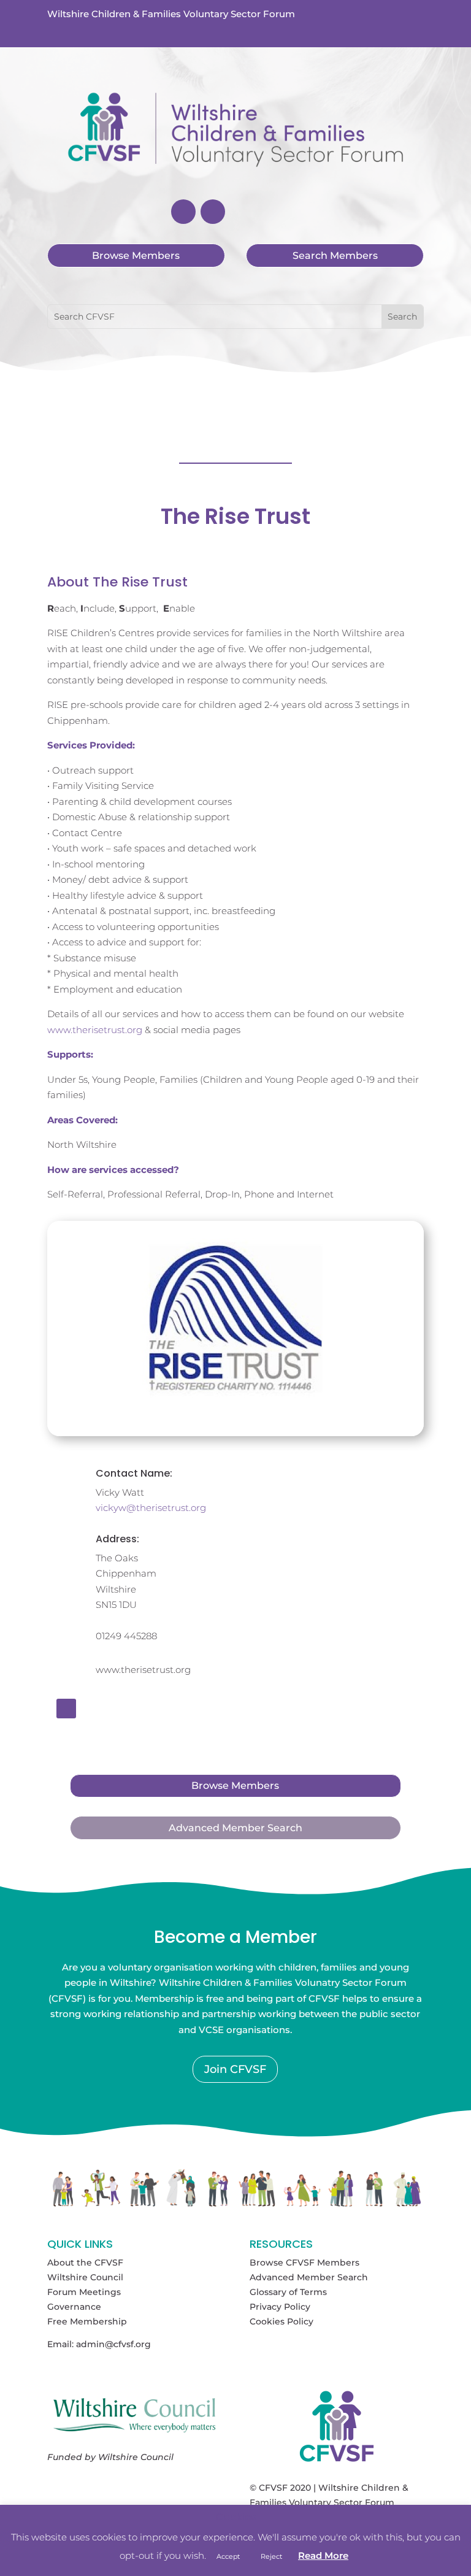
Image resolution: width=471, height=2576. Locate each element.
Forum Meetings (84, 2292)
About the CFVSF (85, 2263)
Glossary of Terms (288, 2292)
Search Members (335, 256)
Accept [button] (228, 2556)
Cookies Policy (281, 2321)
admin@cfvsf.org (113, 2344)
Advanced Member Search (235, 1828)
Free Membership (87, 2321)
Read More (323, 2555)
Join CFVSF (235, 2069)
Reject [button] (271, 2556)
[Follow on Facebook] (183, 212)
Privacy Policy (280, 2307)
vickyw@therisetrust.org (151, 1508)
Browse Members (136, 256)
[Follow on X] (213, 212)
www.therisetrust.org (95, 1030)
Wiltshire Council (85, 2277)
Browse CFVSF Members (304, 2263)
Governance (74, 2307)
